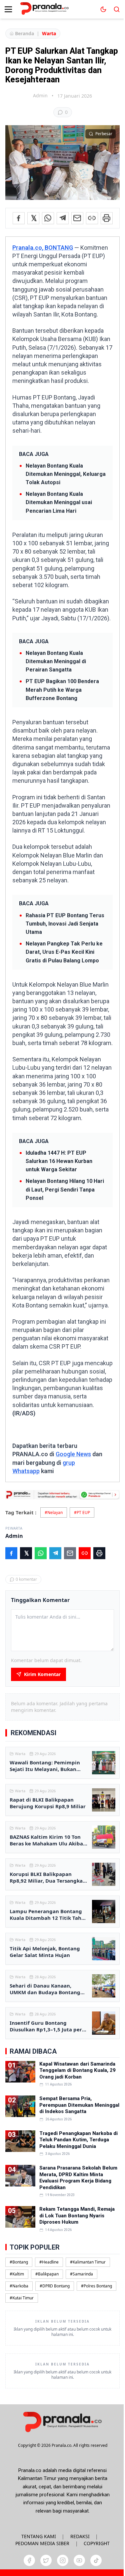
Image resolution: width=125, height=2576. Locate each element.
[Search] (117, 9)
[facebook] (29, 2560)
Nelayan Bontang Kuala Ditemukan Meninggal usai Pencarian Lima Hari (59, 502)
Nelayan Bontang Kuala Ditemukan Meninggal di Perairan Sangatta (56, 661)
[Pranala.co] (62, 2422)
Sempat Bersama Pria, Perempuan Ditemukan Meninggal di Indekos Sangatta (79, 2105)
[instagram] (63, 2560)
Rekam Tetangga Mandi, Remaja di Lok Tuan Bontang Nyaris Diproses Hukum (77, 2216)
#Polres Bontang (96, 2286)
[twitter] (46, 2560)
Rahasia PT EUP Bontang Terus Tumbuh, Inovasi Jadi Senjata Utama (65, 924)
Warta (49, 33)
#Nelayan (54, 1512)
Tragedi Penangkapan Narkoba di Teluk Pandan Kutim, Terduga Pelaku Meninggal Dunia (78, 2140)
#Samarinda (81, 2274)
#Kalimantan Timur (88, 2262)
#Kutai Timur (22, 2298)
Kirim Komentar (42, 1674)
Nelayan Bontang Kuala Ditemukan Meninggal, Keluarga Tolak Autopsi (66, 474)
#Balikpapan (47, 2274)
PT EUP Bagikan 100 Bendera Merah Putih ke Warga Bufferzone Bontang (62, 690)
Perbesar (104, 134)
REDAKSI (80, 2536)
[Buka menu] (8, 9)
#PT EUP (82, 1512)
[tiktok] (96, 2560)
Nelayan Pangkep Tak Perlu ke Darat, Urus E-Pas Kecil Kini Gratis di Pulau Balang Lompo (64, 952)
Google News (73, 1454)
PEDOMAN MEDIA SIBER (42, 2543)
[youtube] (79, 2560)
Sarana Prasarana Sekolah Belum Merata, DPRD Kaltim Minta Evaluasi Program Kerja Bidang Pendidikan (78, 2178)
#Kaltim (17, 2274)
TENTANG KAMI (39, 2536)
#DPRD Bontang (55, 2286)
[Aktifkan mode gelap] (103, 9)
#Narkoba (19, 2286)
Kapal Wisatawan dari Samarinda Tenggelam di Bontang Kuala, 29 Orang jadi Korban (77, 2070)
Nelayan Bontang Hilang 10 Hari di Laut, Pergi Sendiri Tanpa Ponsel (65, 1189)
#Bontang (19, 2262)
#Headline (49, 2262)
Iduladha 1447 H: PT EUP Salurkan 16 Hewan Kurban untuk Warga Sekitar (59, 1161)
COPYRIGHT (97, 2543)
